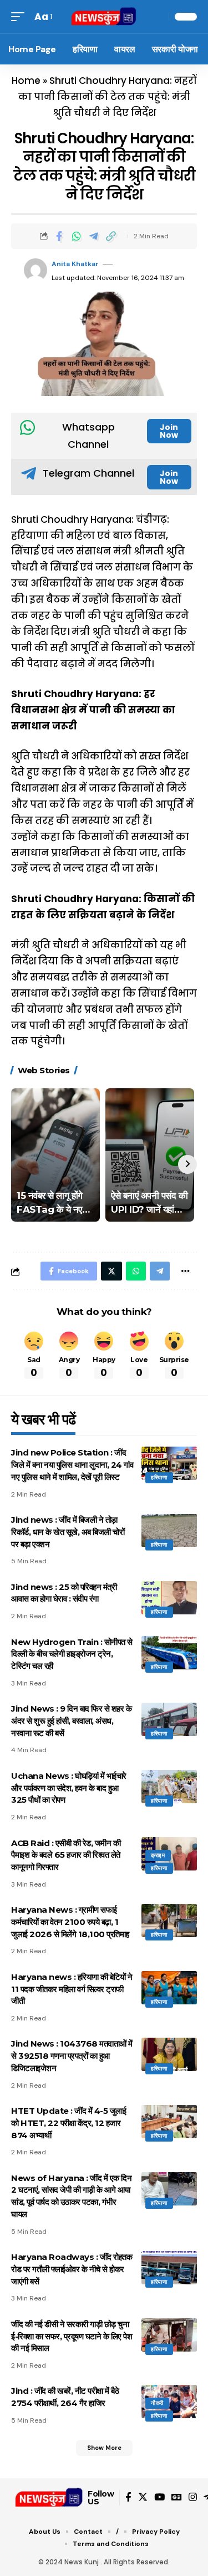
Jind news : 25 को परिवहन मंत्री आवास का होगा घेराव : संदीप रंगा (64, 1593)
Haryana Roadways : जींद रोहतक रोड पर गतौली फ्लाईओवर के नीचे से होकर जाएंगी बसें (72, 2269)
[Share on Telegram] (94, 236)
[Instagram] (193, 2497)
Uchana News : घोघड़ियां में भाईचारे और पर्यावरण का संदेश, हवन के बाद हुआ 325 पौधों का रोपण (69, 1788)
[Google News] (177, 2497)
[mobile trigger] (21, 17)
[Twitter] (143, 2497)
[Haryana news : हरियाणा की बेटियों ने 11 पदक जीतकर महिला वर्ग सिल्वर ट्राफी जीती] (169, 1988)
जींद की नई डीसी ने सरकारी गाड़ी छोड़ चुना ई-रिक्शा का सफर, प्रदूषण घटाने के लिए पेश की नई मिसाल (72, 2336)
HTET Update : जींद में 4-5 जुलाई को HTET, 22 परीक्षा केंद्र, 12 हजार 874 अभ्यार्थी (69, 2123)
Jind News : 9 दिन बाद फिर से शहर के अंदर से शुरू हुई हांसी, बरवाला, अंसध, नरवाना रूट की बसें (71, 1721)
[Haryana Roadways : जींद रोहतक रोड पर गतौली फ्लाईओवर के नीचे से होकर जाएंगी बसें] (169, 2268)
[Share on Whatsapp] (77, 236)
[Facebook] (128, 2497)
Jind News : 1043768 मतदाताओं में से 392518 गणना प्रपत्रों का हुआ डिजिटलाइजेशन (72, 2056)
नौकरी (157, 2403)
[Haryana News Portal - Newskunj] (104, 17)
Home (26, 81)
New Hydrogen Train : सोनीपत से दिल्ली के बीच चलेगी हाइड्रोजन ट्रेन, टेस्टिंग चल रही (72, 1654)
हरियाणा (159, 1477)
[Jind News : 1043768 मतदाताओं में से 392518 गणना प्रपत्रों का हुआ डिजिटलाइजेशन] (169, 2054)
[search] (158, 17)
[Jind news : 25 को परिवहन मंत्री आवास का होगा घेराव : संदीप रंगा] (169, 1598)
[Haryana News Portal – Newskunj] (49, 2498)
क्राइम (158, 1855)
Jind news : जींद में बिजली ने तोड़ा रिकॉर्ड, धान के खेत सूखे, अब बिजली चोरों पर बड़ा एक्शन (68, 1532)
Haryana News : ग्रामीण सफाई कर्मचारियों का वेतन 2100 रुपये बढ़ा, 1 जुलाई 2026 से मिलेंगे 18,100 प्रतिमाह (70, 1922)
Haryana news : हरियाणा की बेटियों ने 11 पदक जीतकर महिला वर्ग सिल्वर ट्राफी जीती (72, 1989)
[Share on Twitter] (111, 1271)
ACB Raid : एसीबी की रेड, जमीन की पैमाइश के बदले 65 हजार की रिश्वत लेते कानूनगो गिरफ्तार (66, 1855)
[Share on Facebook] (59, 236)
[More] (185, 1271)
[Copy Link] (111, 236)
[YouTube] (159, 2497)
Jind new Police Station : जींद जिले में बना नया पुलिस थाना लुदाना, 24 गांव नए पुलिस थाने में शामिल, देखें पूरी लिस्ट (72, 1465)
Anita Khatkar (75, 264)
